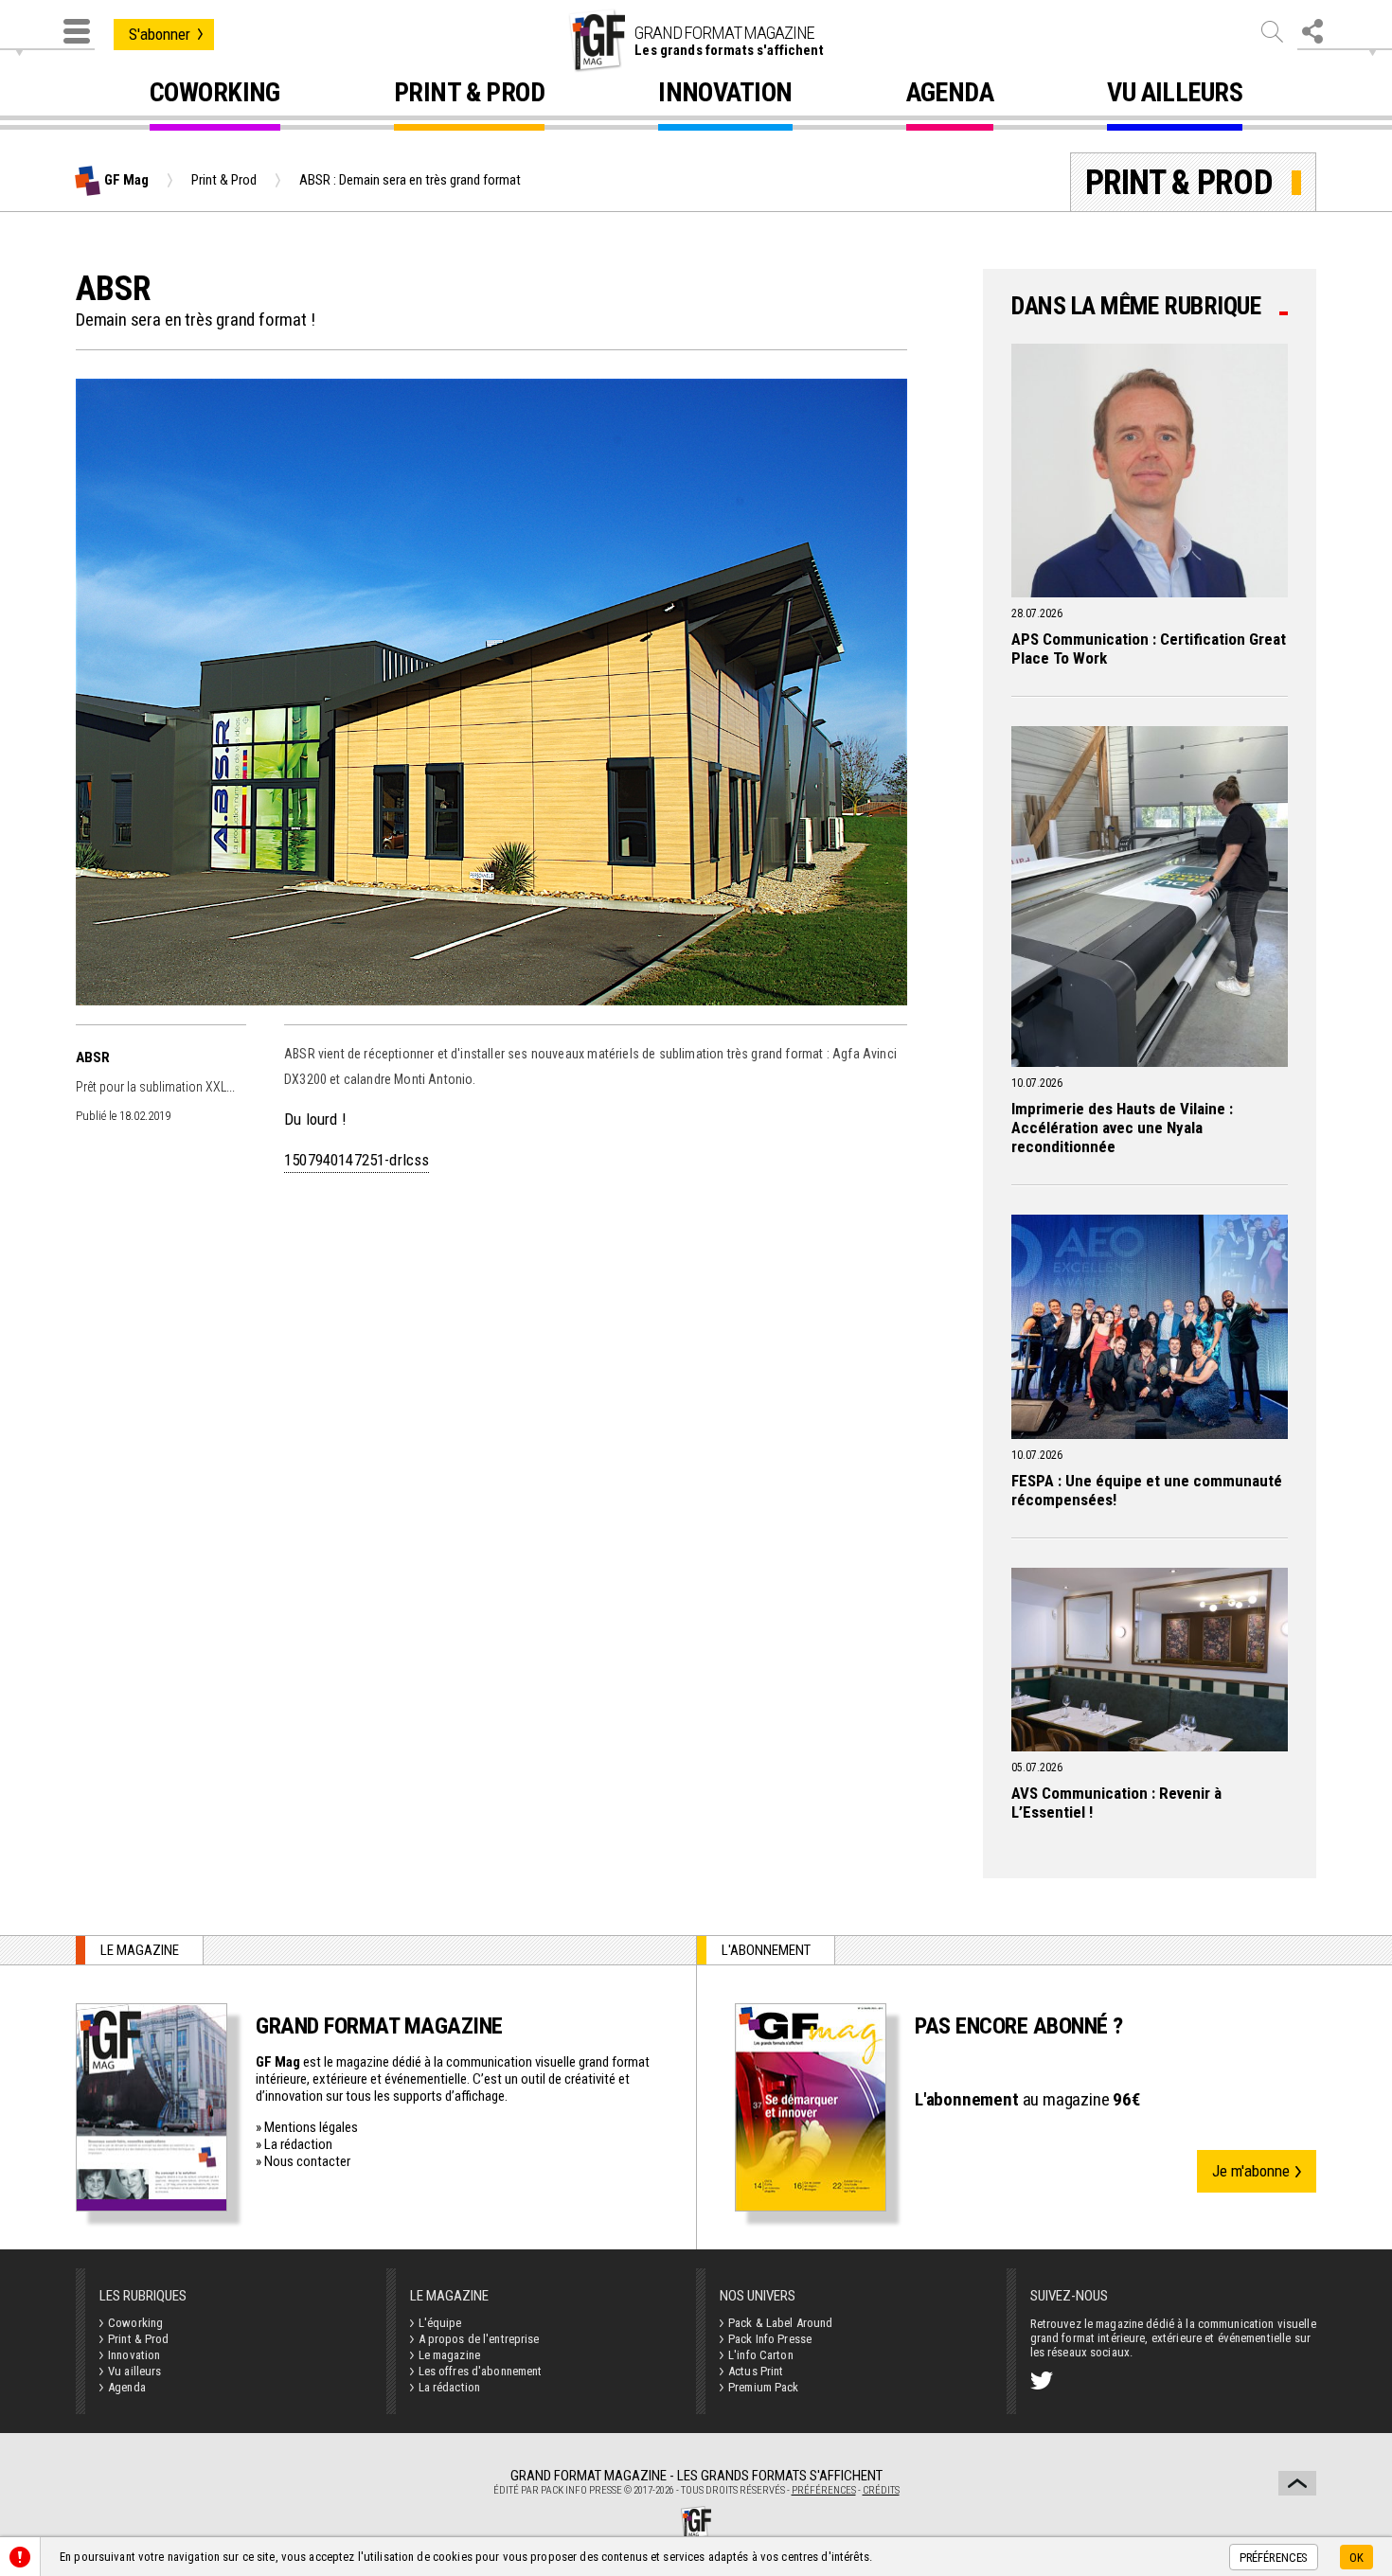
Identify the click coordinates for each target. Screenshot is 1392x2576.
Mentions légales (311, 2127)
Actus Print (756, 2371)
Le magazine (449, 2355)
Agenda (950, 95)
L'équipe (440, 2323)
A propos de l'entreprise (479, 2339)
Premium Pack (764, 2387)
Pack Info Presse (770, 2339)
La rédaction (298, 2144)
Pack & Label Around (780, 2323)
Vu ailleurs (1175, 95)
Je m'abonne (1251, 2171)
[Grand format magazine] (597, 41)
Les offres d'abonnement (481, 2371)
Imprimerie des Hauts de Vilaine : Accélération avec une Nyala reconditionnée (1122, 1128)
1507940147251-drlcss (357, 1160)
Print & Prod (469, 95)
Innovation (725, 95)
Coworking (215, 95)
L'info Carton (761, 2355)
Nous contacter (307, 2161)
